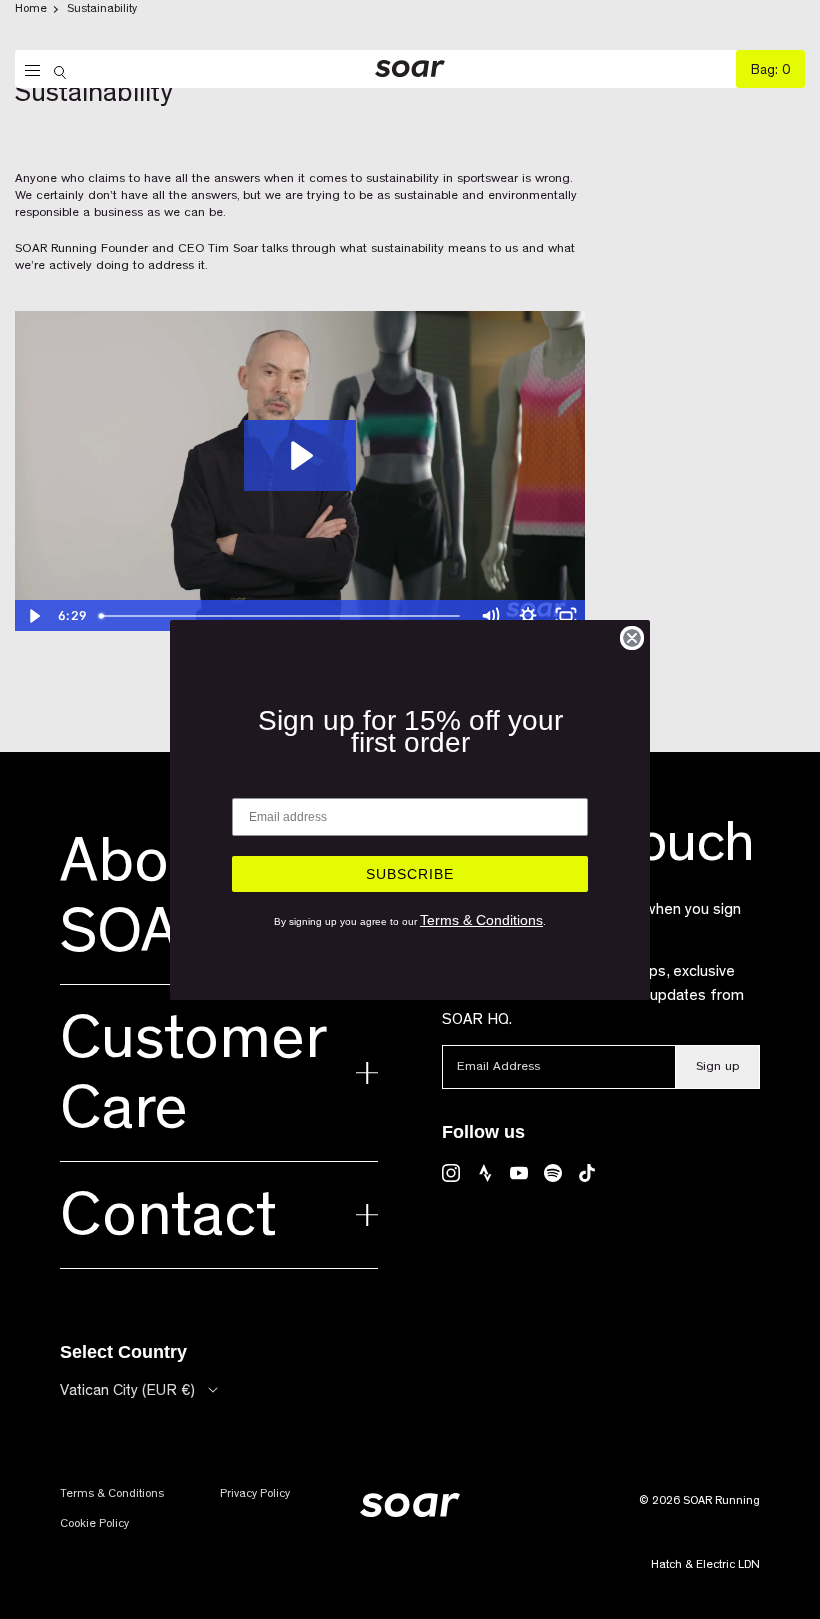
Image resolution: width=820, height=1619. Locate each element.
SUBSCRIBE (410, 874)
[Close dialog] (632, 638)
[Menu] (27, 71)
